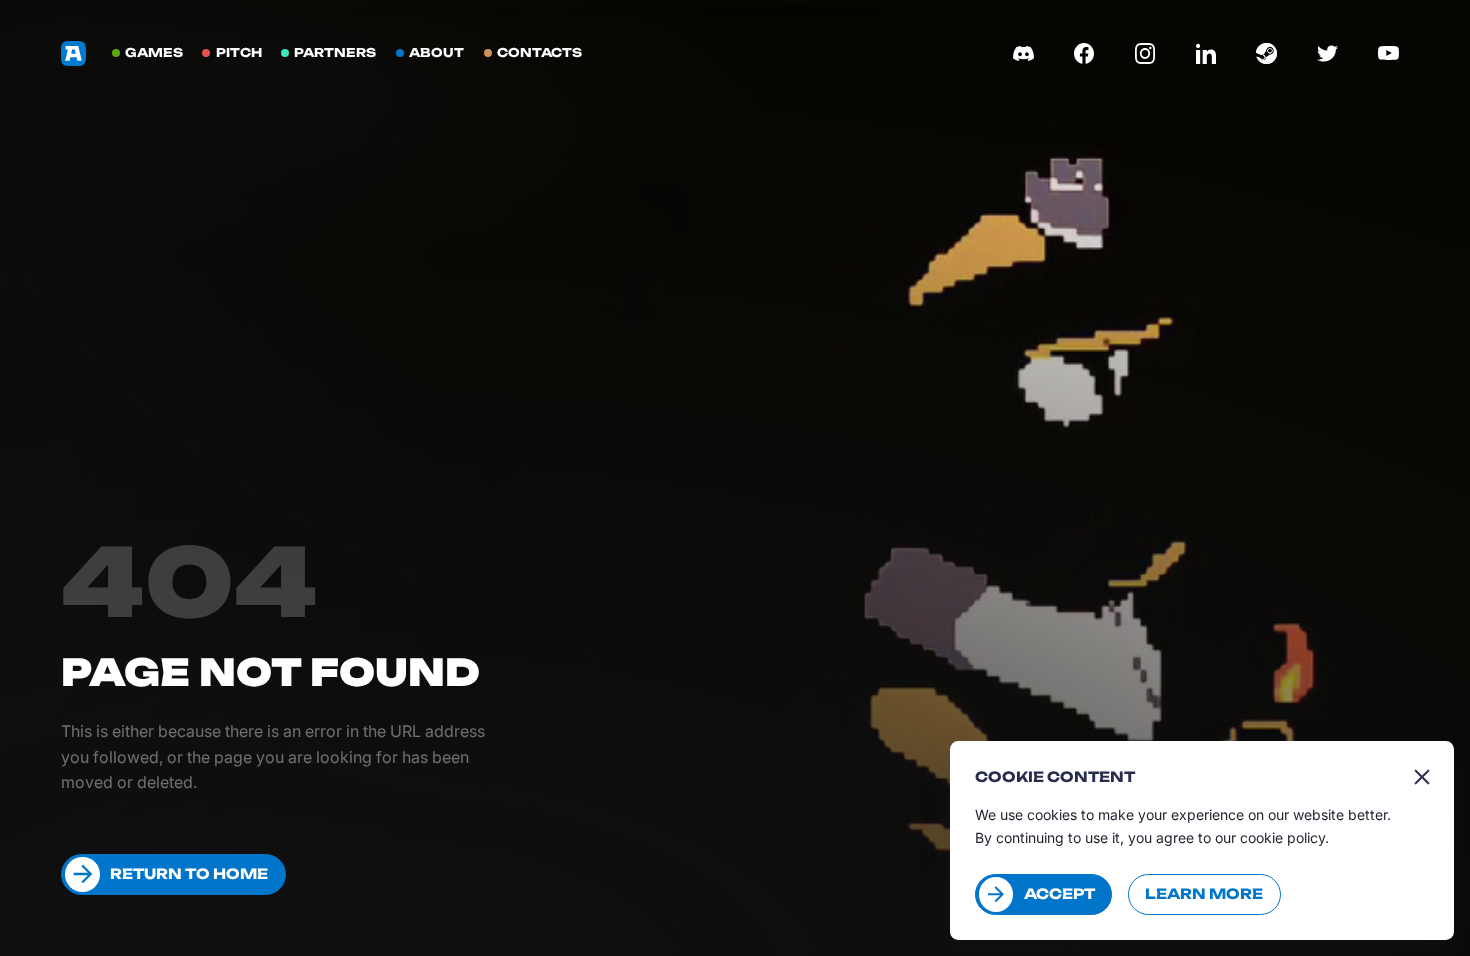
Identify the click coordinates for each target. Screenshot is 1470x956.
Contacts (539, 52)
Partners (335, 52)
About (436, 52)
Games (154, 52)
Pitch (239, 52)
